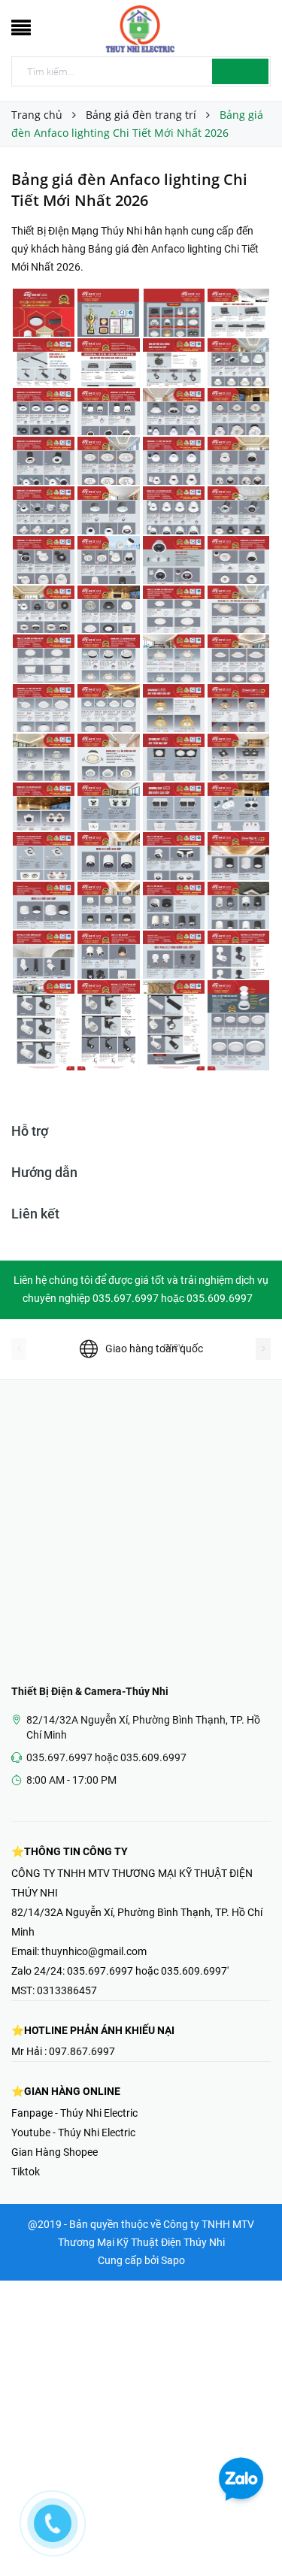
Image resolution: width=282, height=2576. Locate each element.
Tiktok (26, 2172)
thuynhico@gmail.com (94, 1951)
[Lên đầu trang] (252, 2531)
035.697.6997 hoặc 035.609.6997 (106, 1757)
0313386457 (67, 1990)
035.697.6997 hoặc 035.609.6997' (148, 1971)
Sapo (173, 2260)
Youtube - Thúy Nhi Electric (73, 2133)
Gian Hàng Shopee (55, 2152)
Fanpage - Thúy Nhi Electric (74, 2113)
